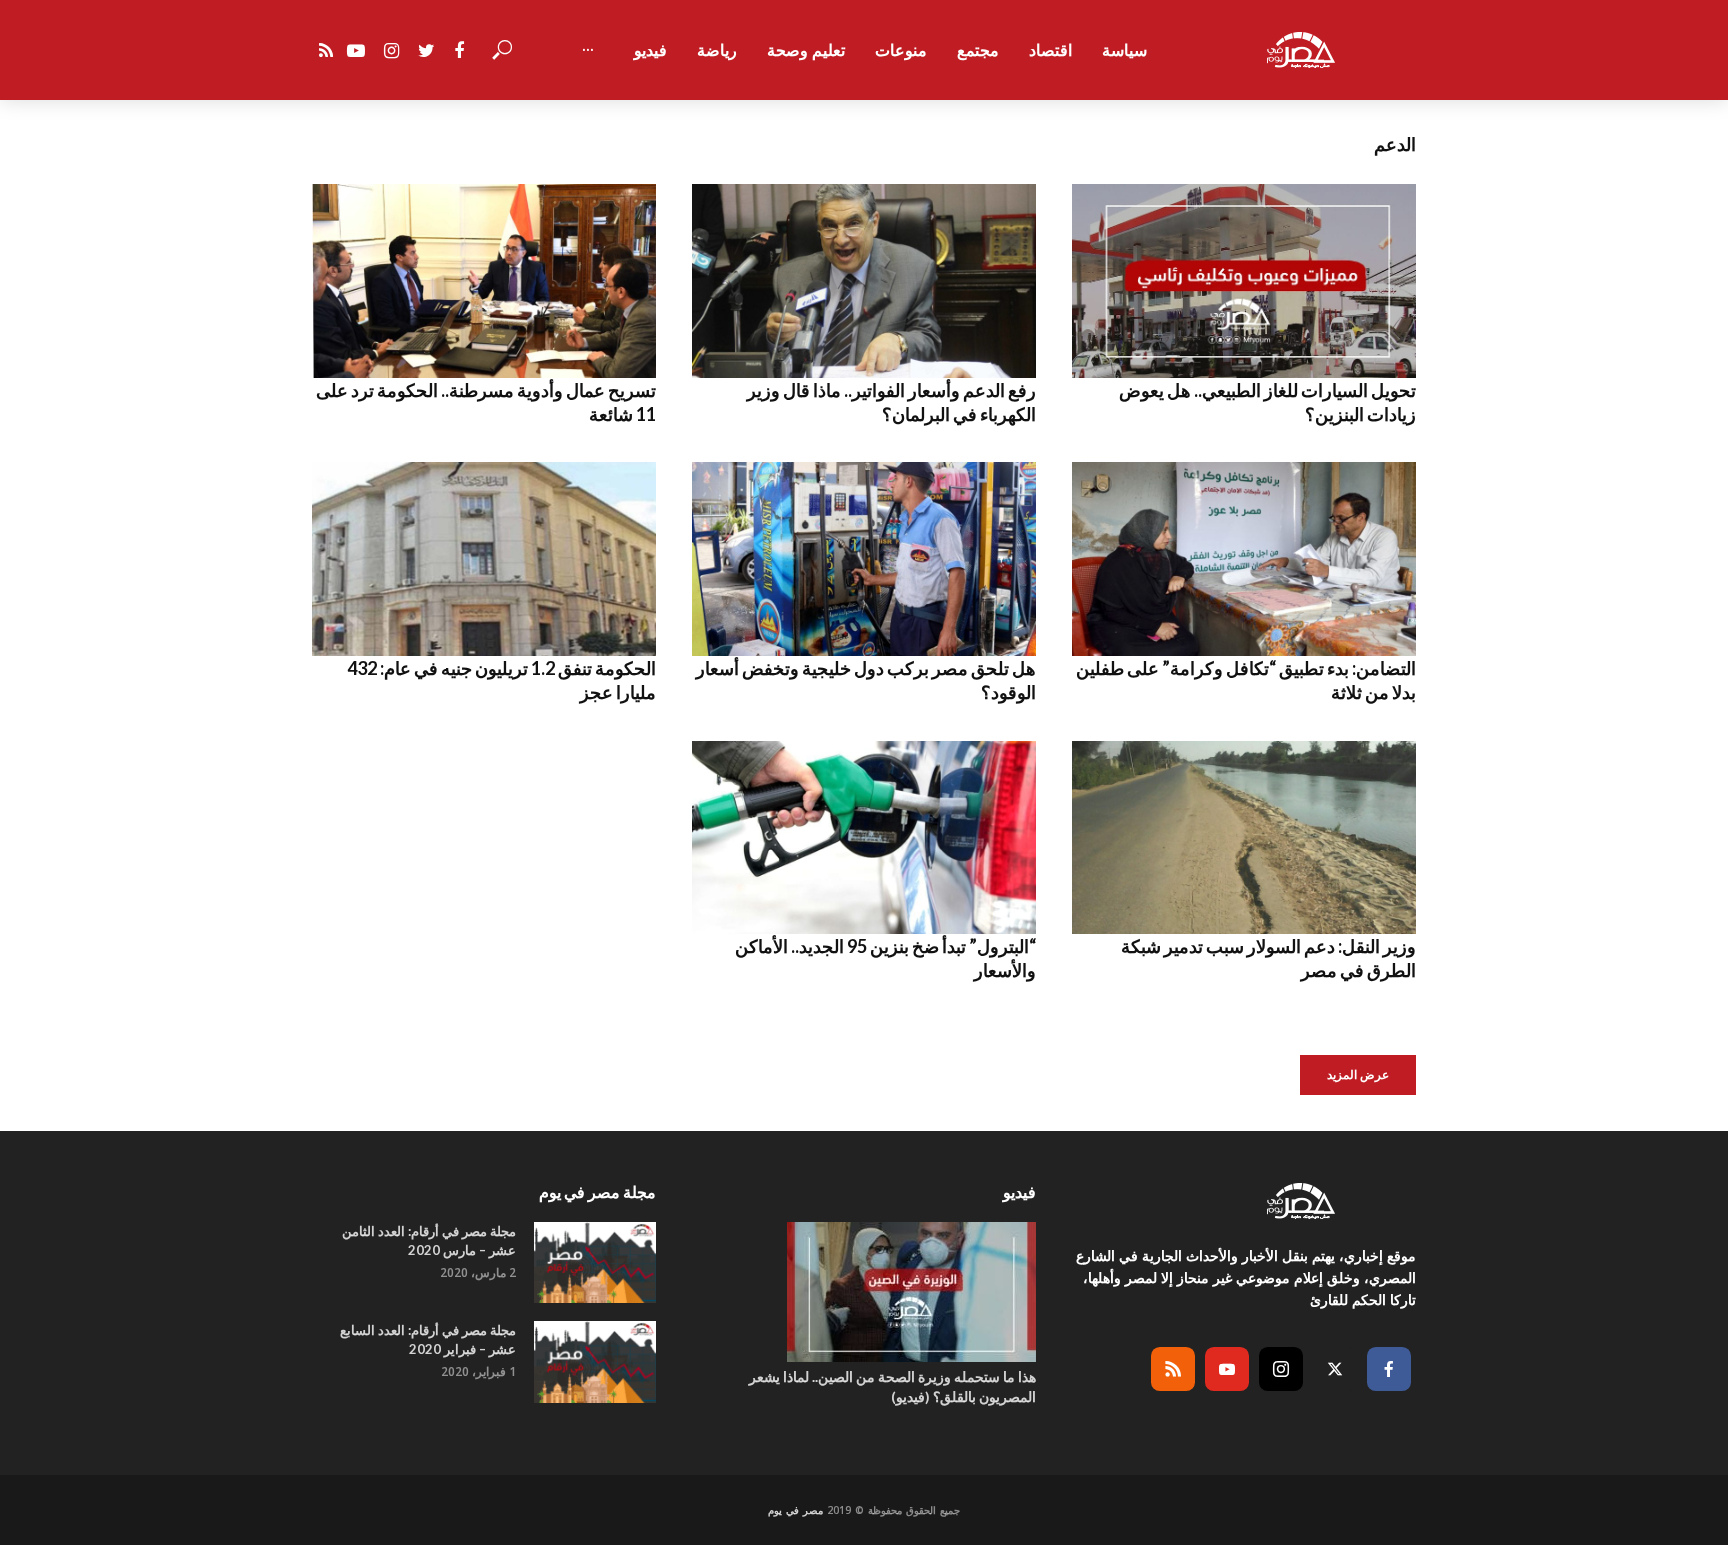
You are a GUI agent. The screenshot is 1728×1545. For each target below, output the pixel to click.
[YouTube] (1227, 1369)
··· (588, 50)
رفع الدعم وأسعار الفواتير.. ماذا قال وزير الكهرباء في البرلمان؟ (891, 402)
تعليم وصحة (806, 50)
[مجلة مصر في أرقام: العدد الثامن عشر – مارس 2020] (595, 1262)
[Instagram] (1281, 1369)
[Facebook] (1389, 1369)
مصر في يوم (795, 1510)
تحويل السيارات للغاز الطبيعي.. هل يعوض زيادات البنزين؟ (1267, 402)
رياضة (717, 50)
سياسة (1124, 50)
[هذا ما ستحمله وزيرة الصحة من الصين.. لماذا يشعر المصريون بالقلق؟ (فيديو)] (864, 1292)
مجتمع (978, 50)
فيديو (650, 50)
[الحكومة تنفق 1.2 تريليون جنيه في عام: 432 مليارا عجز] (484, 559)
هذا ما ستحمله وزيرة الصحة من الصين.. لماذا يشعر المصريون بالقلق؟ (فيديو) (892, 1386)
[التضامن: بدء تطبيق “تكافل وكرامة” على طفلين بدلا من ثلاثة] (1244, 559)
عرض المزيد (1358, 1074)
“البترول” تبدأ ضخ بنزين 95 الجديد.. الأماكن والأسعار (885, 958)
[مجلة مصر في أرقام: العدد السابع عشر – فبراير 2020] (595, 1361)
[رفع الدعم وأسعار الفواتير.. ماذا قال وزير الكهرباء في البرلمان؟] (864, 281)
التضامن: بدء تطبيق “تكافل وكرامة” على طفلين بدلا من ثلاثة (1246, 680)
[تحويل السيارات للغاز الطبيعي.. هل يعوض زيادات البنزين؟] (1244, 281)
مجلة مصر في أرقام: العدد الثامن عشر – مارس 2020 (429, 1240)
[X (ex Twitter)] (1335, 1369)
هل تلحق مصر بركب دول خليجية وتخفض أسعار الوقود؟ (866, 680)
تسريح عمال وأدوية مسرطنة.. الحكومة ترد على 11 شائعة (486, 402)
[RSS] (1173, 1369)
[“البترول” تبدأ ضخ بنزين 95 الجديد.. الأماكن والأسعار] (864, 838)
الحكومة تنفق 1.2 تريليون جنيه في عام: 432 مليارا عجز (501, 680)
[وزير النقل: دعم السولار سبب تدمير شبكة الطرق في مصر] (1244, 838)
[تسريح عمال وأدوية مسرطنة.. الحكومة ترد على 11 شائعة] (484, 281)
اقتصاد (1050, 50)
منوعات (901, 50)
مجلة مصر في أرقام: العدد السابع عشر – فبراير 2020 (428, 1339)
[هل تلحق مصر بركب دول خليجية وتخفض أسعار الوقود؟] (864, 559)
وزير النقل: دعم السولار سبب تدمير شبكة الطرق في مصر (1268, 958)
